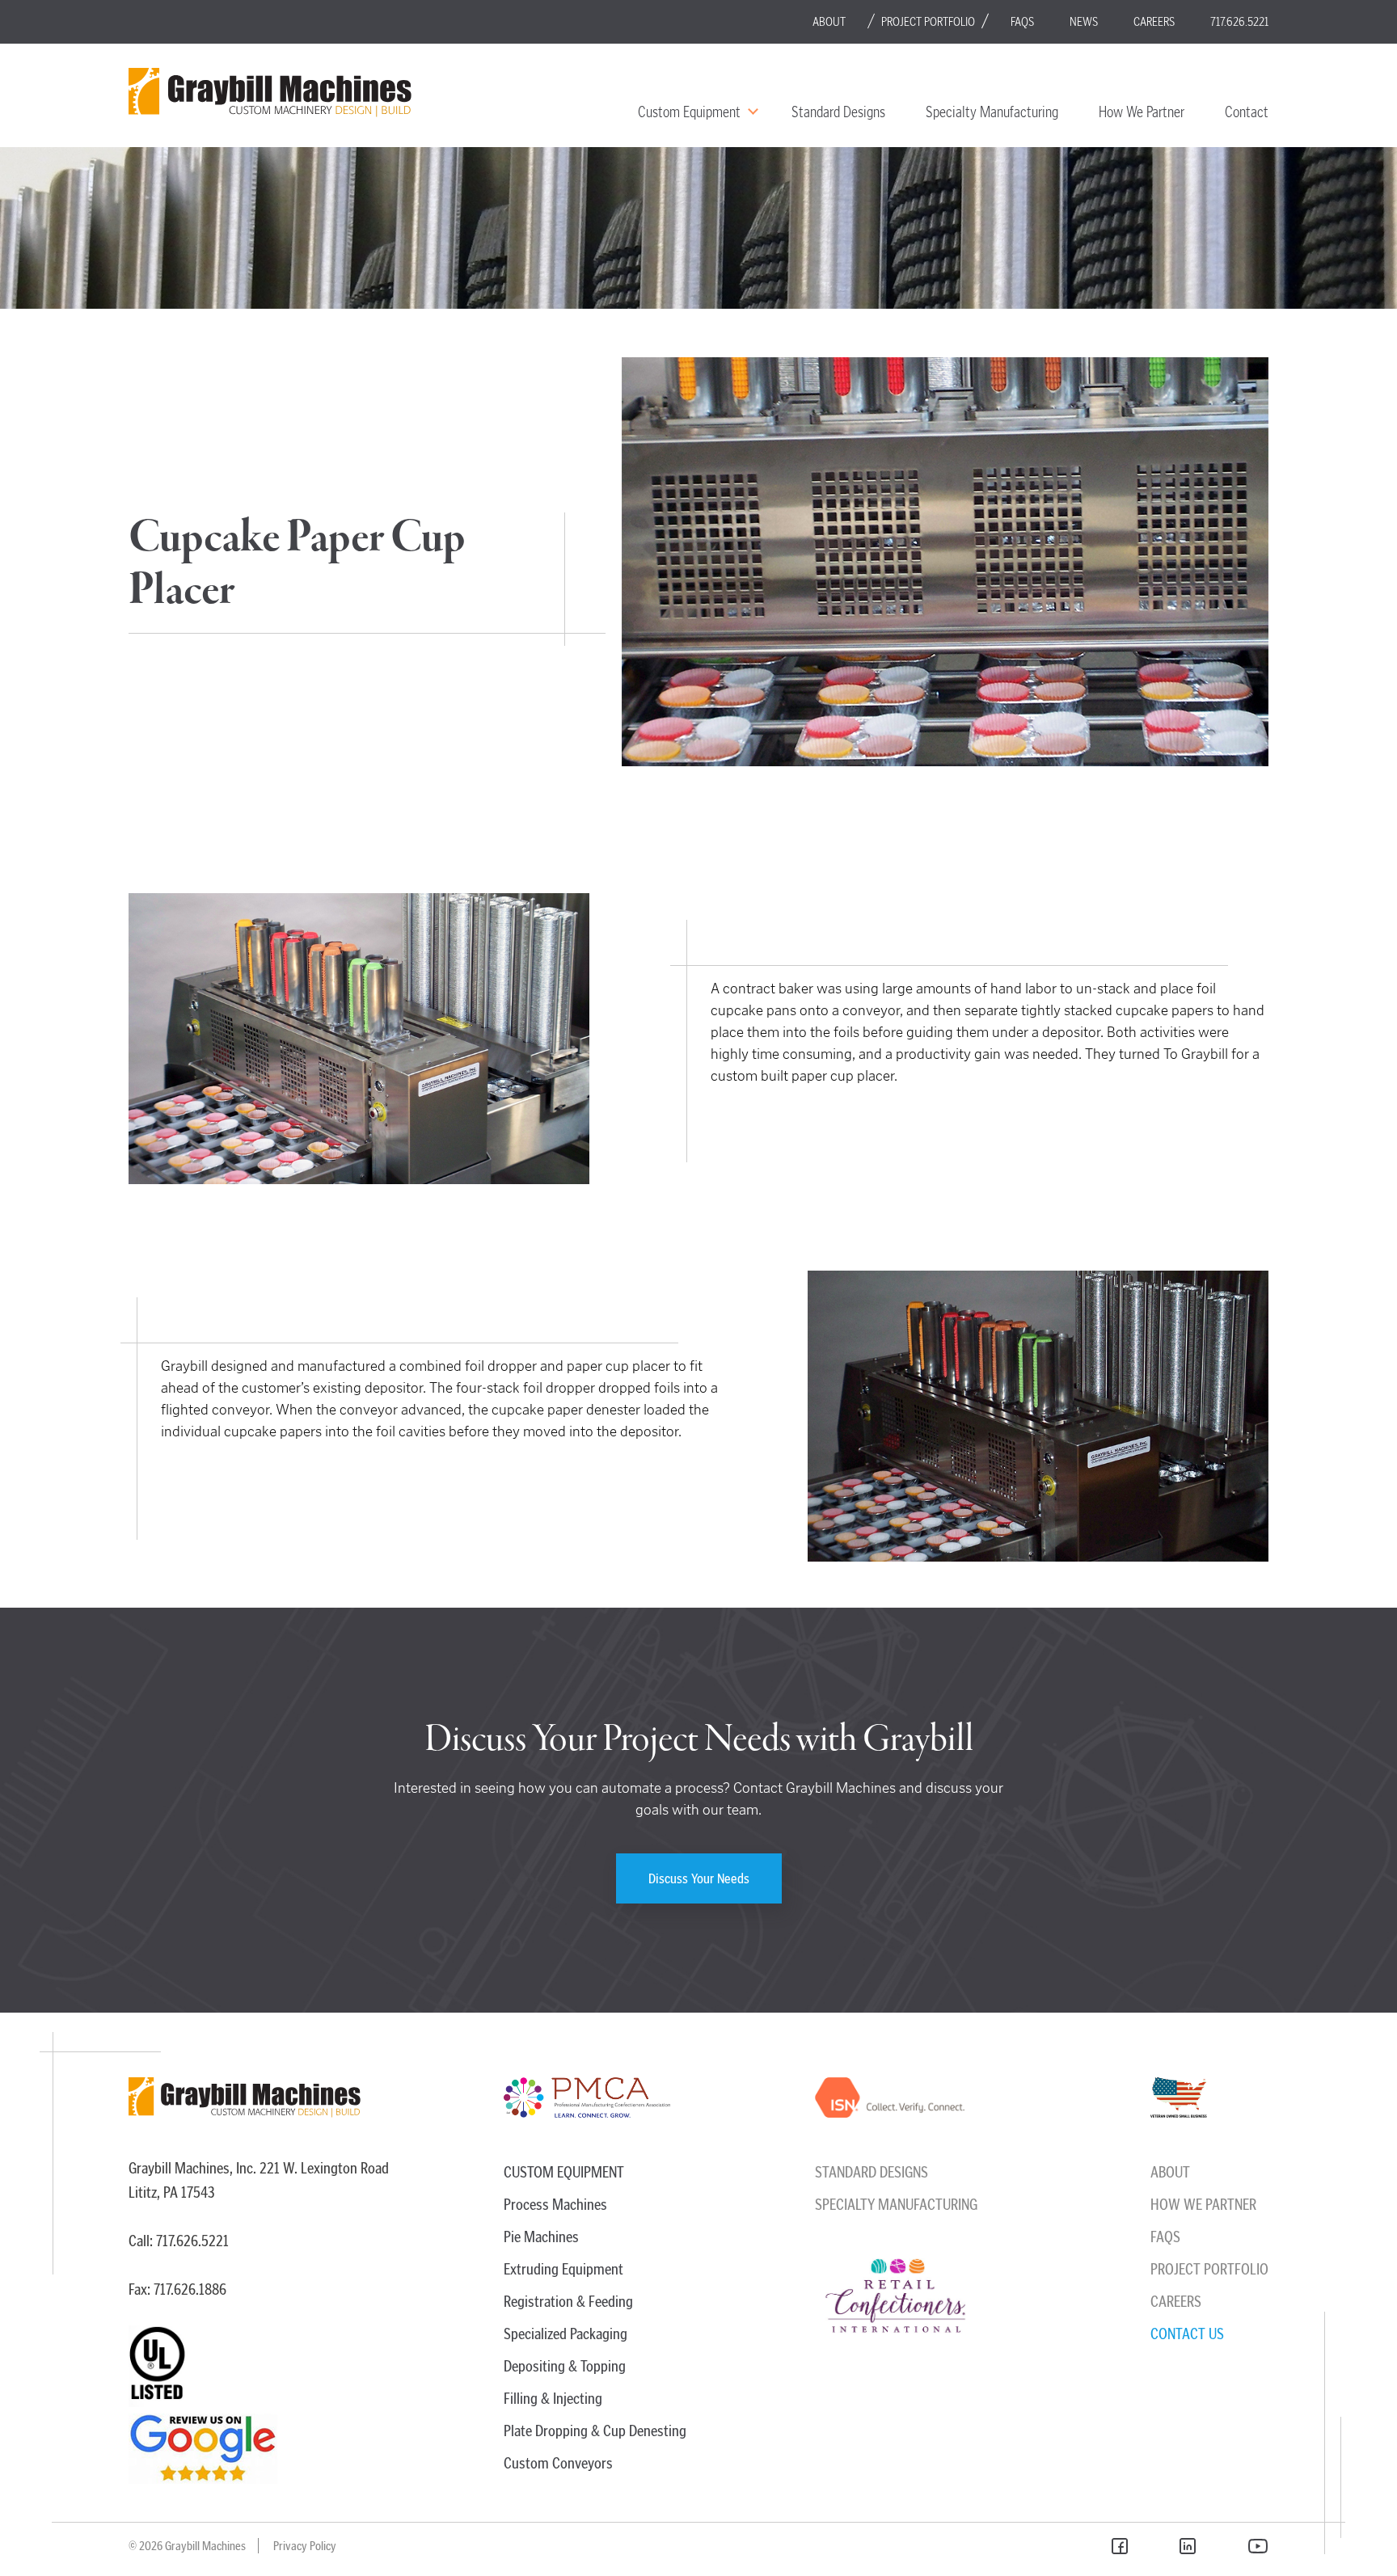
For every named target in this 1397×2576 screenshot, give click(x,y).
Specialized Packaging (566, 2334)
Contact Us (1187, 2334)
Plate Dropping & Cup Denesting (595, 2431)
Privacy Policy (305, 2546)
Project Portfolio (928, 21)
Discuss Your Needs (699, 1878)
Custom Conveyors (558, 2463)
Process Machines (555, 2204)
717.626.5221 (1239, 21)
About (829, 21)
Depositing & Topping (565, 2366)
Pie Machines (541, 2237)
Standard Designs (838, 112)
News (1084, 21)
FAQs (1022, 21)
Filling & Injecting (553, 2398)
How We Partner (1142, 112)
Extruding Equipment (563, 2269)
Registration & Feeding (568, 2301)
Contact (1247, 112)
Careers (1154, 21)
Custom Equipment (689, 112)
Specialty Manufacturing (992, 112)
